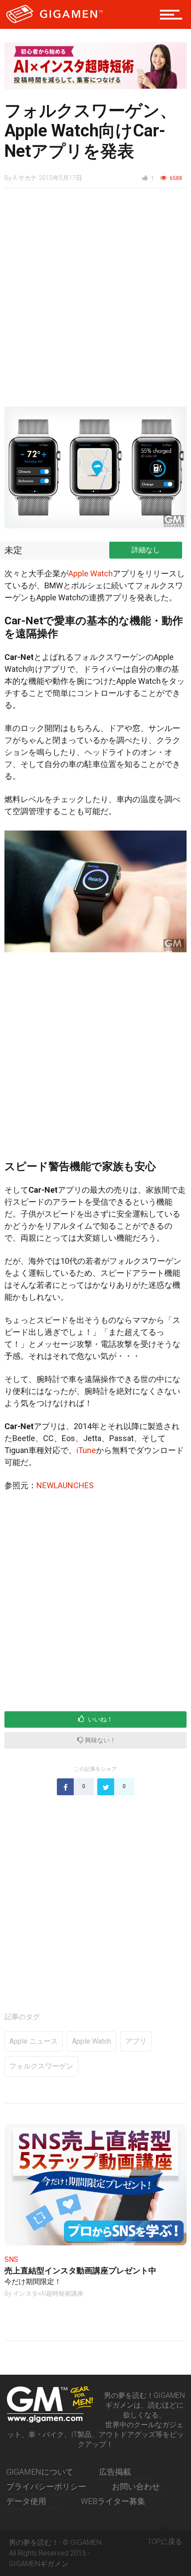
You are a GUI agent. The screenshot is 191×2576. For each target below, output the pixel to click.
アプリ (136, 2041)
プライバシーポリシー (46, 2486)
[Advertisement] (95, 302)
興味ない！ (100, 1740)
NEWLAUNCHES (65, 1485)
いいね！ (100, 1719)
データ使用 (26, 2501)
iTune (86, 1450)
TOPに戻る (165, 2542)
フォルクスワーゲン (41, 2066)
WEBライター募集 (113, 2501)
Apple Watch (91, 573)
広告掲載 (115, 2472)
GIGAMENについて (40, 2472)
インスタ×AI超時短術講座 (48, 2293)
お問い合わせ (136, 2486)
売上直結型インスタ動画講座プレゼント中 (80, 2270)
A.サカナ (25, 178)
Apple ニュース (34, 2041)
